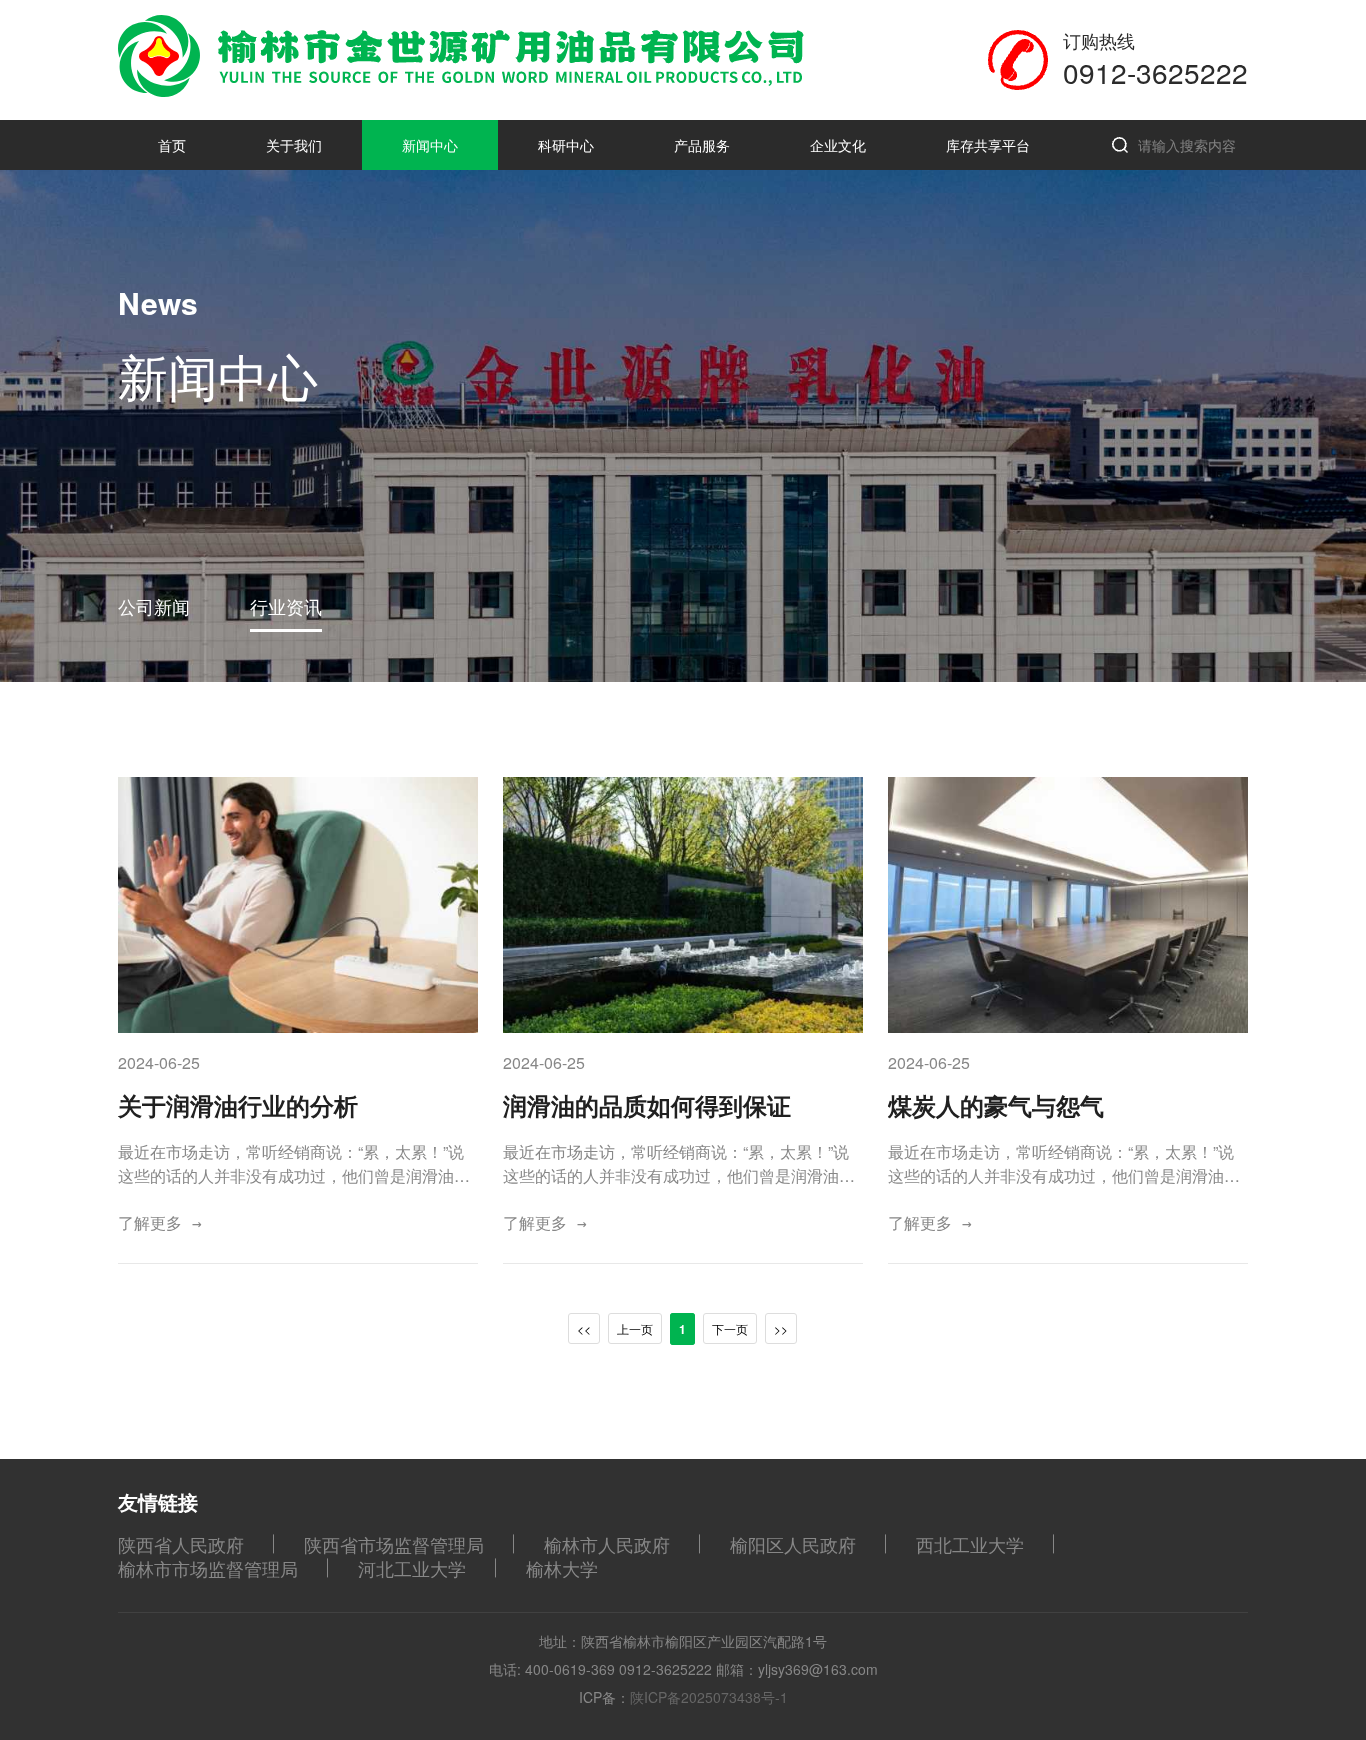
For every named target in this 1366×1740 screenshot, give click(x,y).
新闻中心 (430, 145)
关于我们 (294, 145)
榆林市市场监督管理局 (208, 1568)
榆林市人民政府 (607, 1544)
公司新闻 (154, 606)
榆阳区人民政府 (793, 1544)
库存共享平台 (988, 145)
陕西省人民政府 (181, 1544)
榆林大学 (562, 1568)
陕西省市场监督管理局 (394, 1544)
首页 (172, 145)
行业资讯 (286, 606)
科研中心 (566, 145)
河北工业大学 (412, 1568)
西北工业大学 (970, 1544)
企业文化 (838, 145)
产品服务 (702, 145)
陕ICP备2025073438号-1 (709, 1697)
